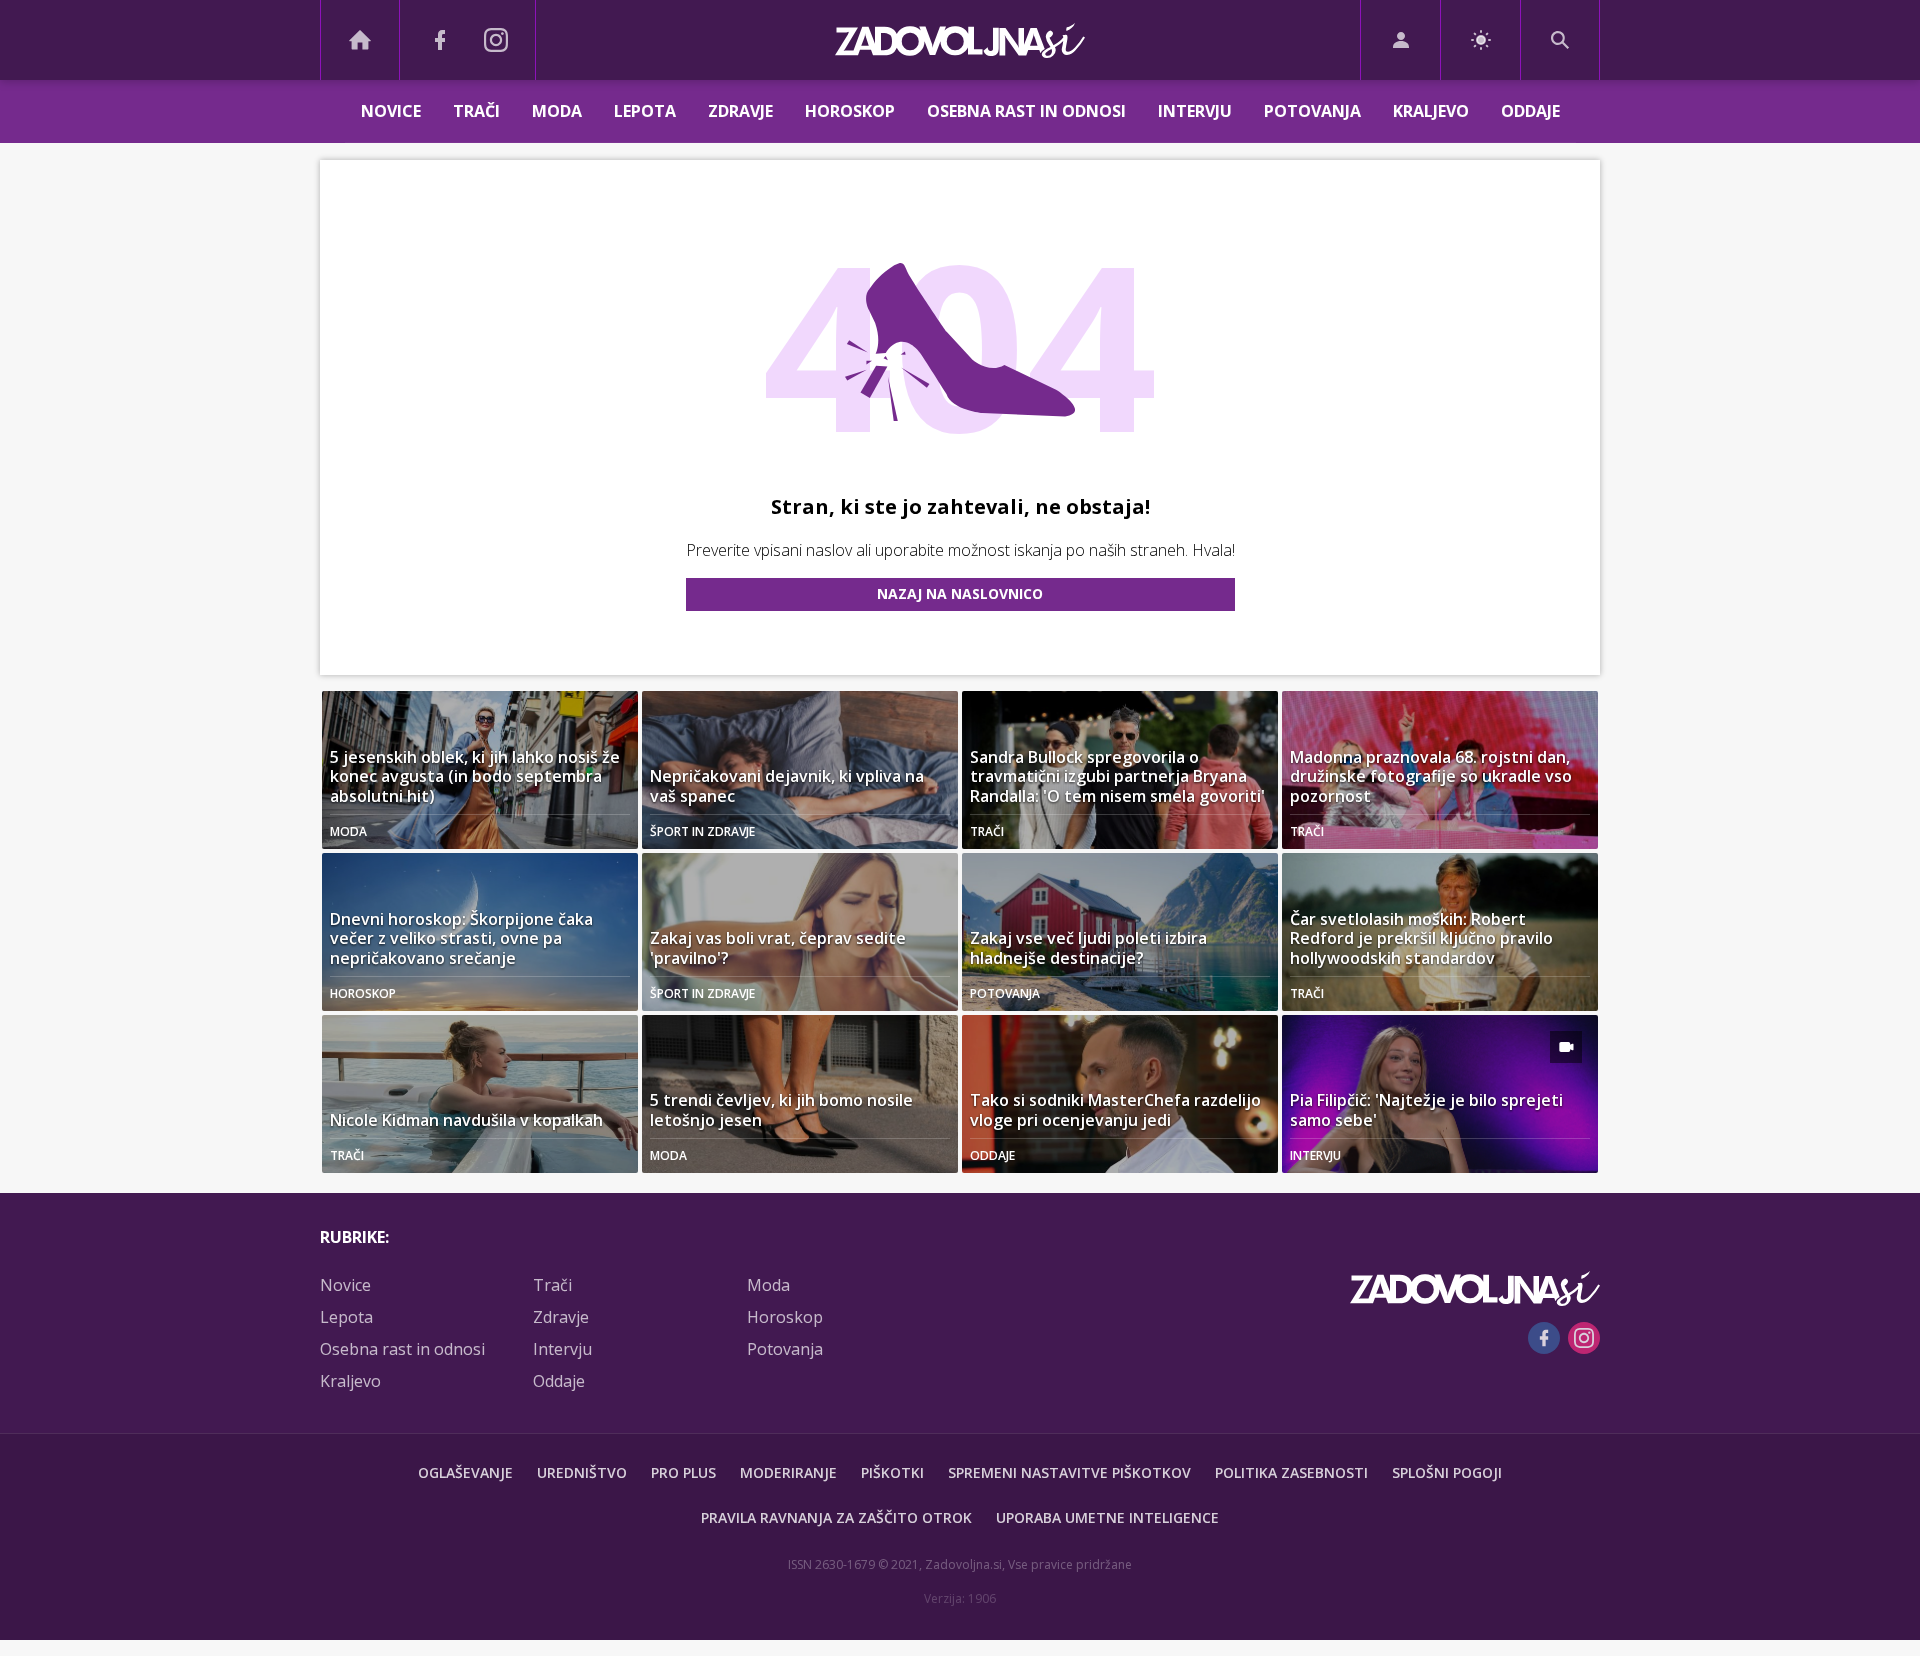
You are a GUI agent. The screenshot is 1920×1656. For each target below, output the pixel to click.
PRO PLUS (683, 1472)
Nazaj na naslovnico (960, 593)
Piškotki (892, 1472)
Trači (476, 111)
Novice (391, 111)
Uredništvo (582, 1472)
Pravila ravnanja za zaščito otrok (836, 1517)
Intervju (1195, 111)
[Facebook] (440, 40)
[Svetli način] (1480, 40)
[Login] (1400, 40)
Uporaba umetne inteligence (1107, 1517)
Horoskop (850, 111)
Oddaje (1530, 111)
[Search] (1560, 40)
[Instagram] (496, 40)
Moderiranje (788, 1472)
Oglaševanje (465, 1472)
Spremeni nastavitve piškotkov (1069, 1472)
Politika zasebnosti (1291, 1472)
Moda (557, 111)
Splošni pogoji (1447, 1472)
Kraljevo (1431, 111)
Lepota (645, 111)
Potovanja (1312, 111)
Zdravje (740, 111)
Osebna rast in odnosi (1026, 111)
